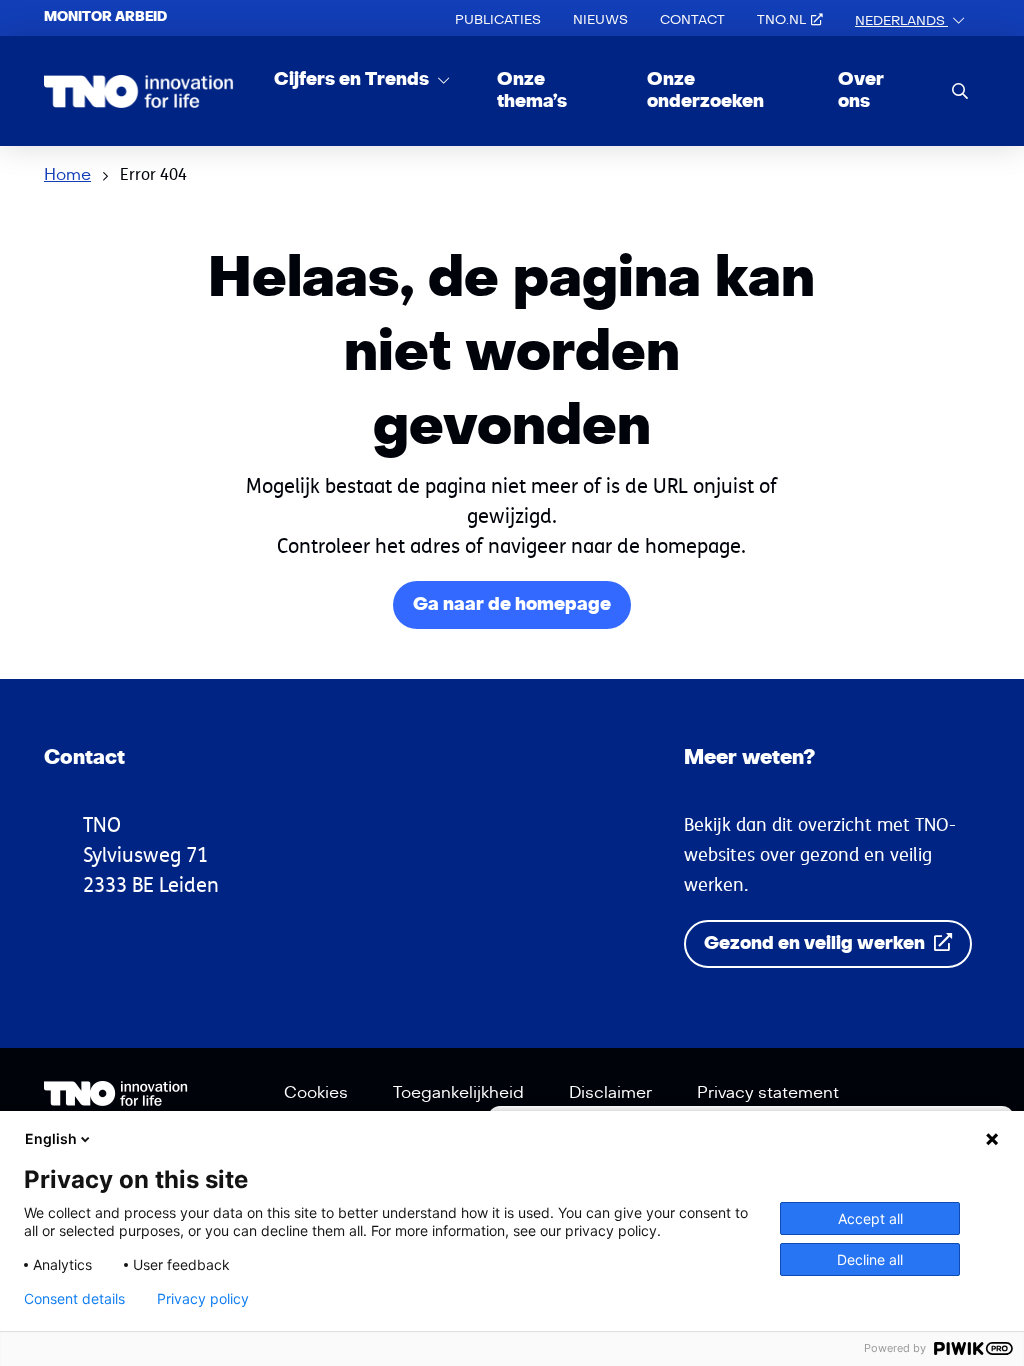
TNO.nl (781, 20)
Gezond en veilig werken (816, 943)
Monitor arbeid (105, 17)
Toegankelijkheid (458, 1093)
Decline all (870, 1259)
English (51, 1138)
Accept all (870, 1218)
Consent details (74, 1299)
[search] (960, 90)
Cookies (316, 1093)
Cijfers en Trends (353, 79)
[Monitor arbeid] (139, 91)
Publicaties (498, 20)
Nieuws (600, 20)
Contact (692, 20)
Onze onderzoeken (705, 90)
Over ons (861, 90)
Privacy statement (768, 1093)
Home (67, 175)
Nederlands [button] (901, 21)
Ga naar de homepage (512, 604)
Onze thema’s (532, 90)
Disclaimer (610, 1093)
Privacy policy (203, 1299)
